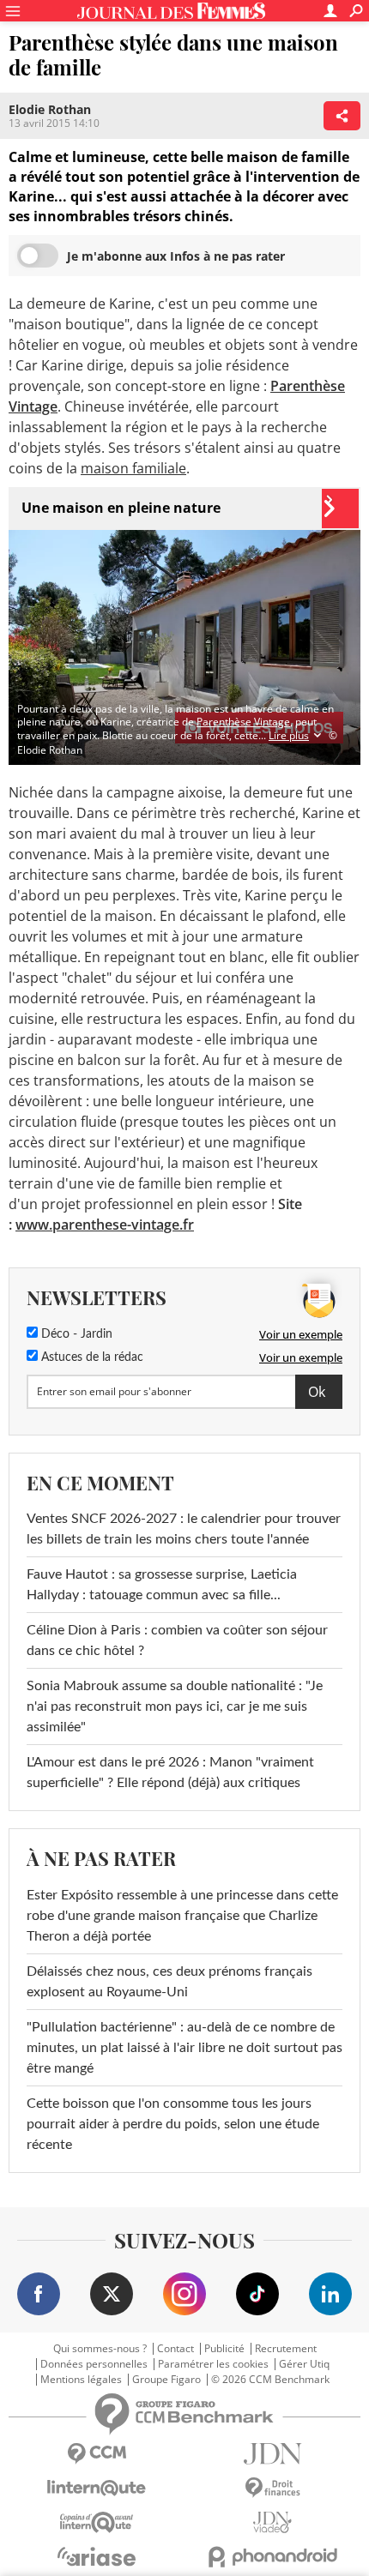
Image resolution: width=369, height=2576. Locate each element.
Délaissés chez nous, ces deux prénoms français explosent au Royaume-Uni (169, 1982)
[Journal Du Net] (272, 2454)
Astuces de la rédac (91, 1357)
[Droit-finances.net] (272, 2488)
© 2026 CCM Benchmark (270, 2380)
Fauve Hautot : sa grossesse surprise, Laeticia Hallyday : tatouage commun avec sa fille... (162, 1585)
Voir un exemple (301, 1334)
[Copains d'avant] (97, 2522)
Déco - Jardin (75, 1334)
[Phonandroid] (272, 2557)
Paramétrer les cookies (213, 2364)
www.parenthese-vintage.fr (105, 1225)
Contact (175, 2349)
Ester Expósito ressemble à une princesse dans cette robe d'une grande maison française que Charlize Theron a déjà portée (182, 1916)
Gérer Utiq (304, 2364)
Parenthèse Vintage (243, 722)
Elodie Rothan (50, 109)
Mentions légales (81, 2380)
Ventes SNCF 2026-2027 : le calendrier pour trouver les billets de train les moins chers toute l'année (184, 1529)
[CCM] (97, 2454)
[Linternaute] (97, 2488)
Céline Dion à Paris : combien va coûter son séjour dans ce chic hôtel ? (177, 1640)
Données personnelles (94, 2364)
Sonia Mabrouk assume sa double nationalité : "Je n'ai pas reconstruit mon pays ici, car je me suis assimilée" (175, 1706)
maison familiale (133, 468)
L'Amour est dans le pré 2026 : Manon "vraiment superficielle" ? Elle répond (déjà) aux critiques (170, 1773)
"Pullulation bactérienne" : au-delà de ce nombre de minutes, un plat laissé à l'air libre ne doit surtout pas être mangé (184, 2048)
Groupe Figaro (166, 2380)
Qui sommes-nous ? (100, 2349)
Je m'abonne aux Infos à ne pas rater (176, 256)
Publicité (224, 2349)
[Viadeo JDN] (272, 2522)
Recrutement (286, 2349)
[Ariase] (97, 2556)
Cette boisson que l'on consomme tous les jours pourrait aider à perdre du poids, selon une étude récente (173, 2124)
